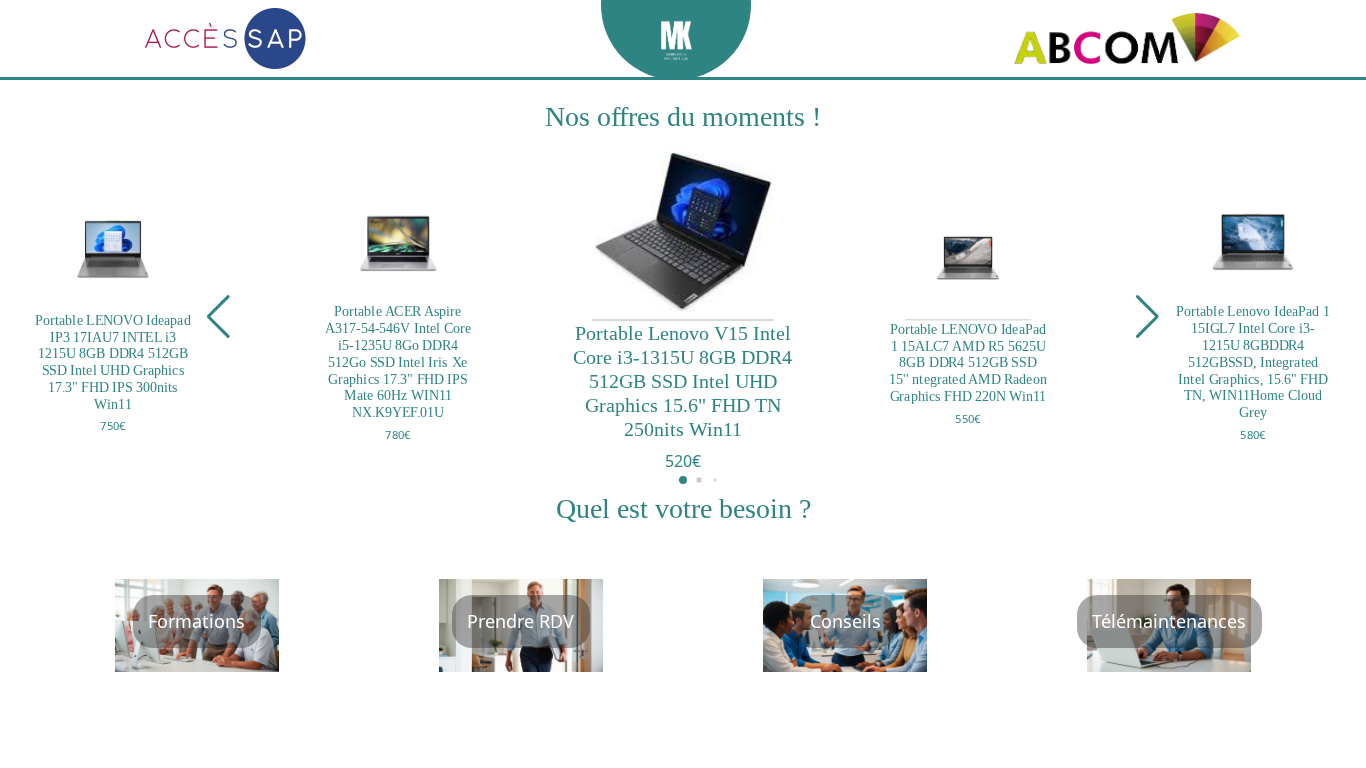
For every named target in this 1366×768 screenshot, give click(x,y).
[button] (218, 317)
